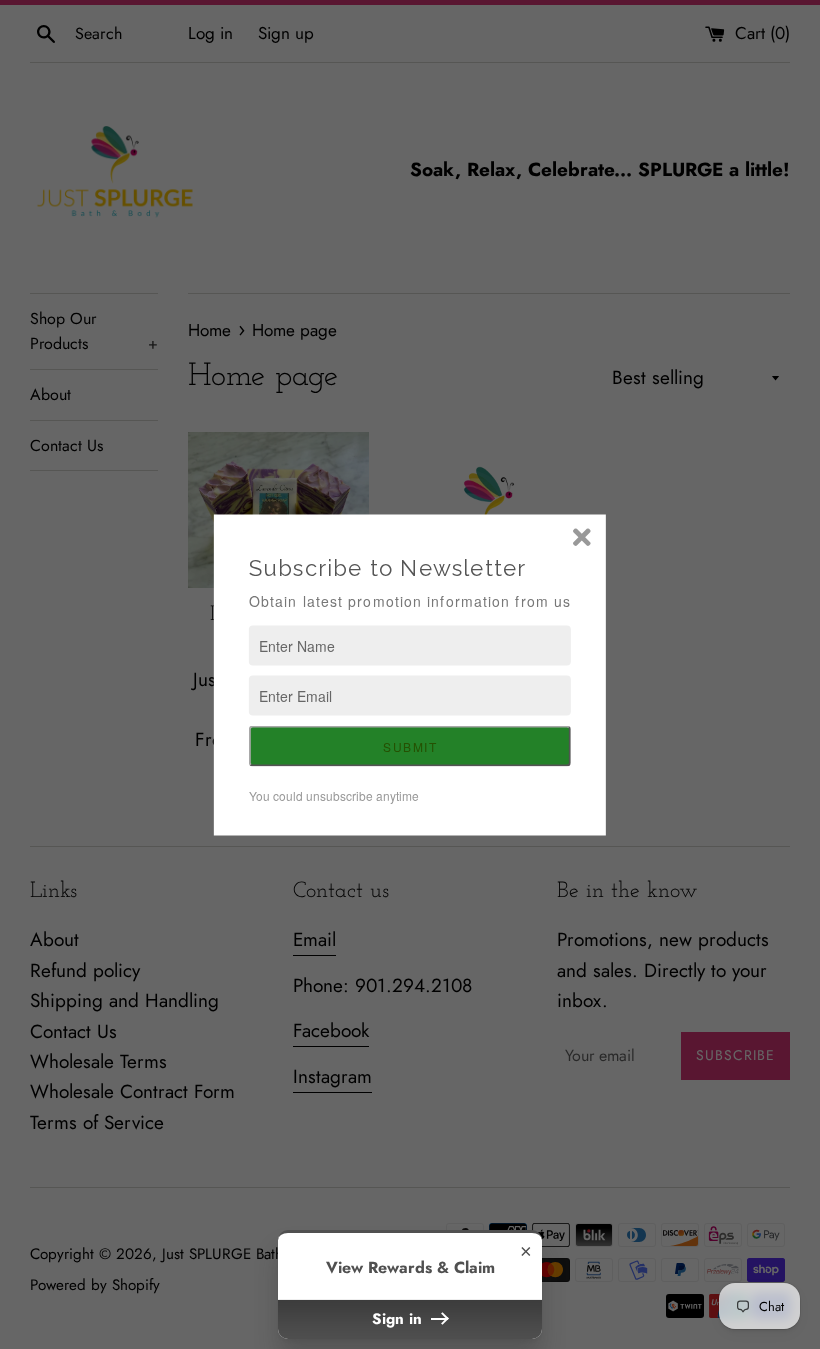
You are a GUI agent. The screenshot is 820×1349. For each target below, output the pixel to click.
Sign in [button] (399, 1319)
